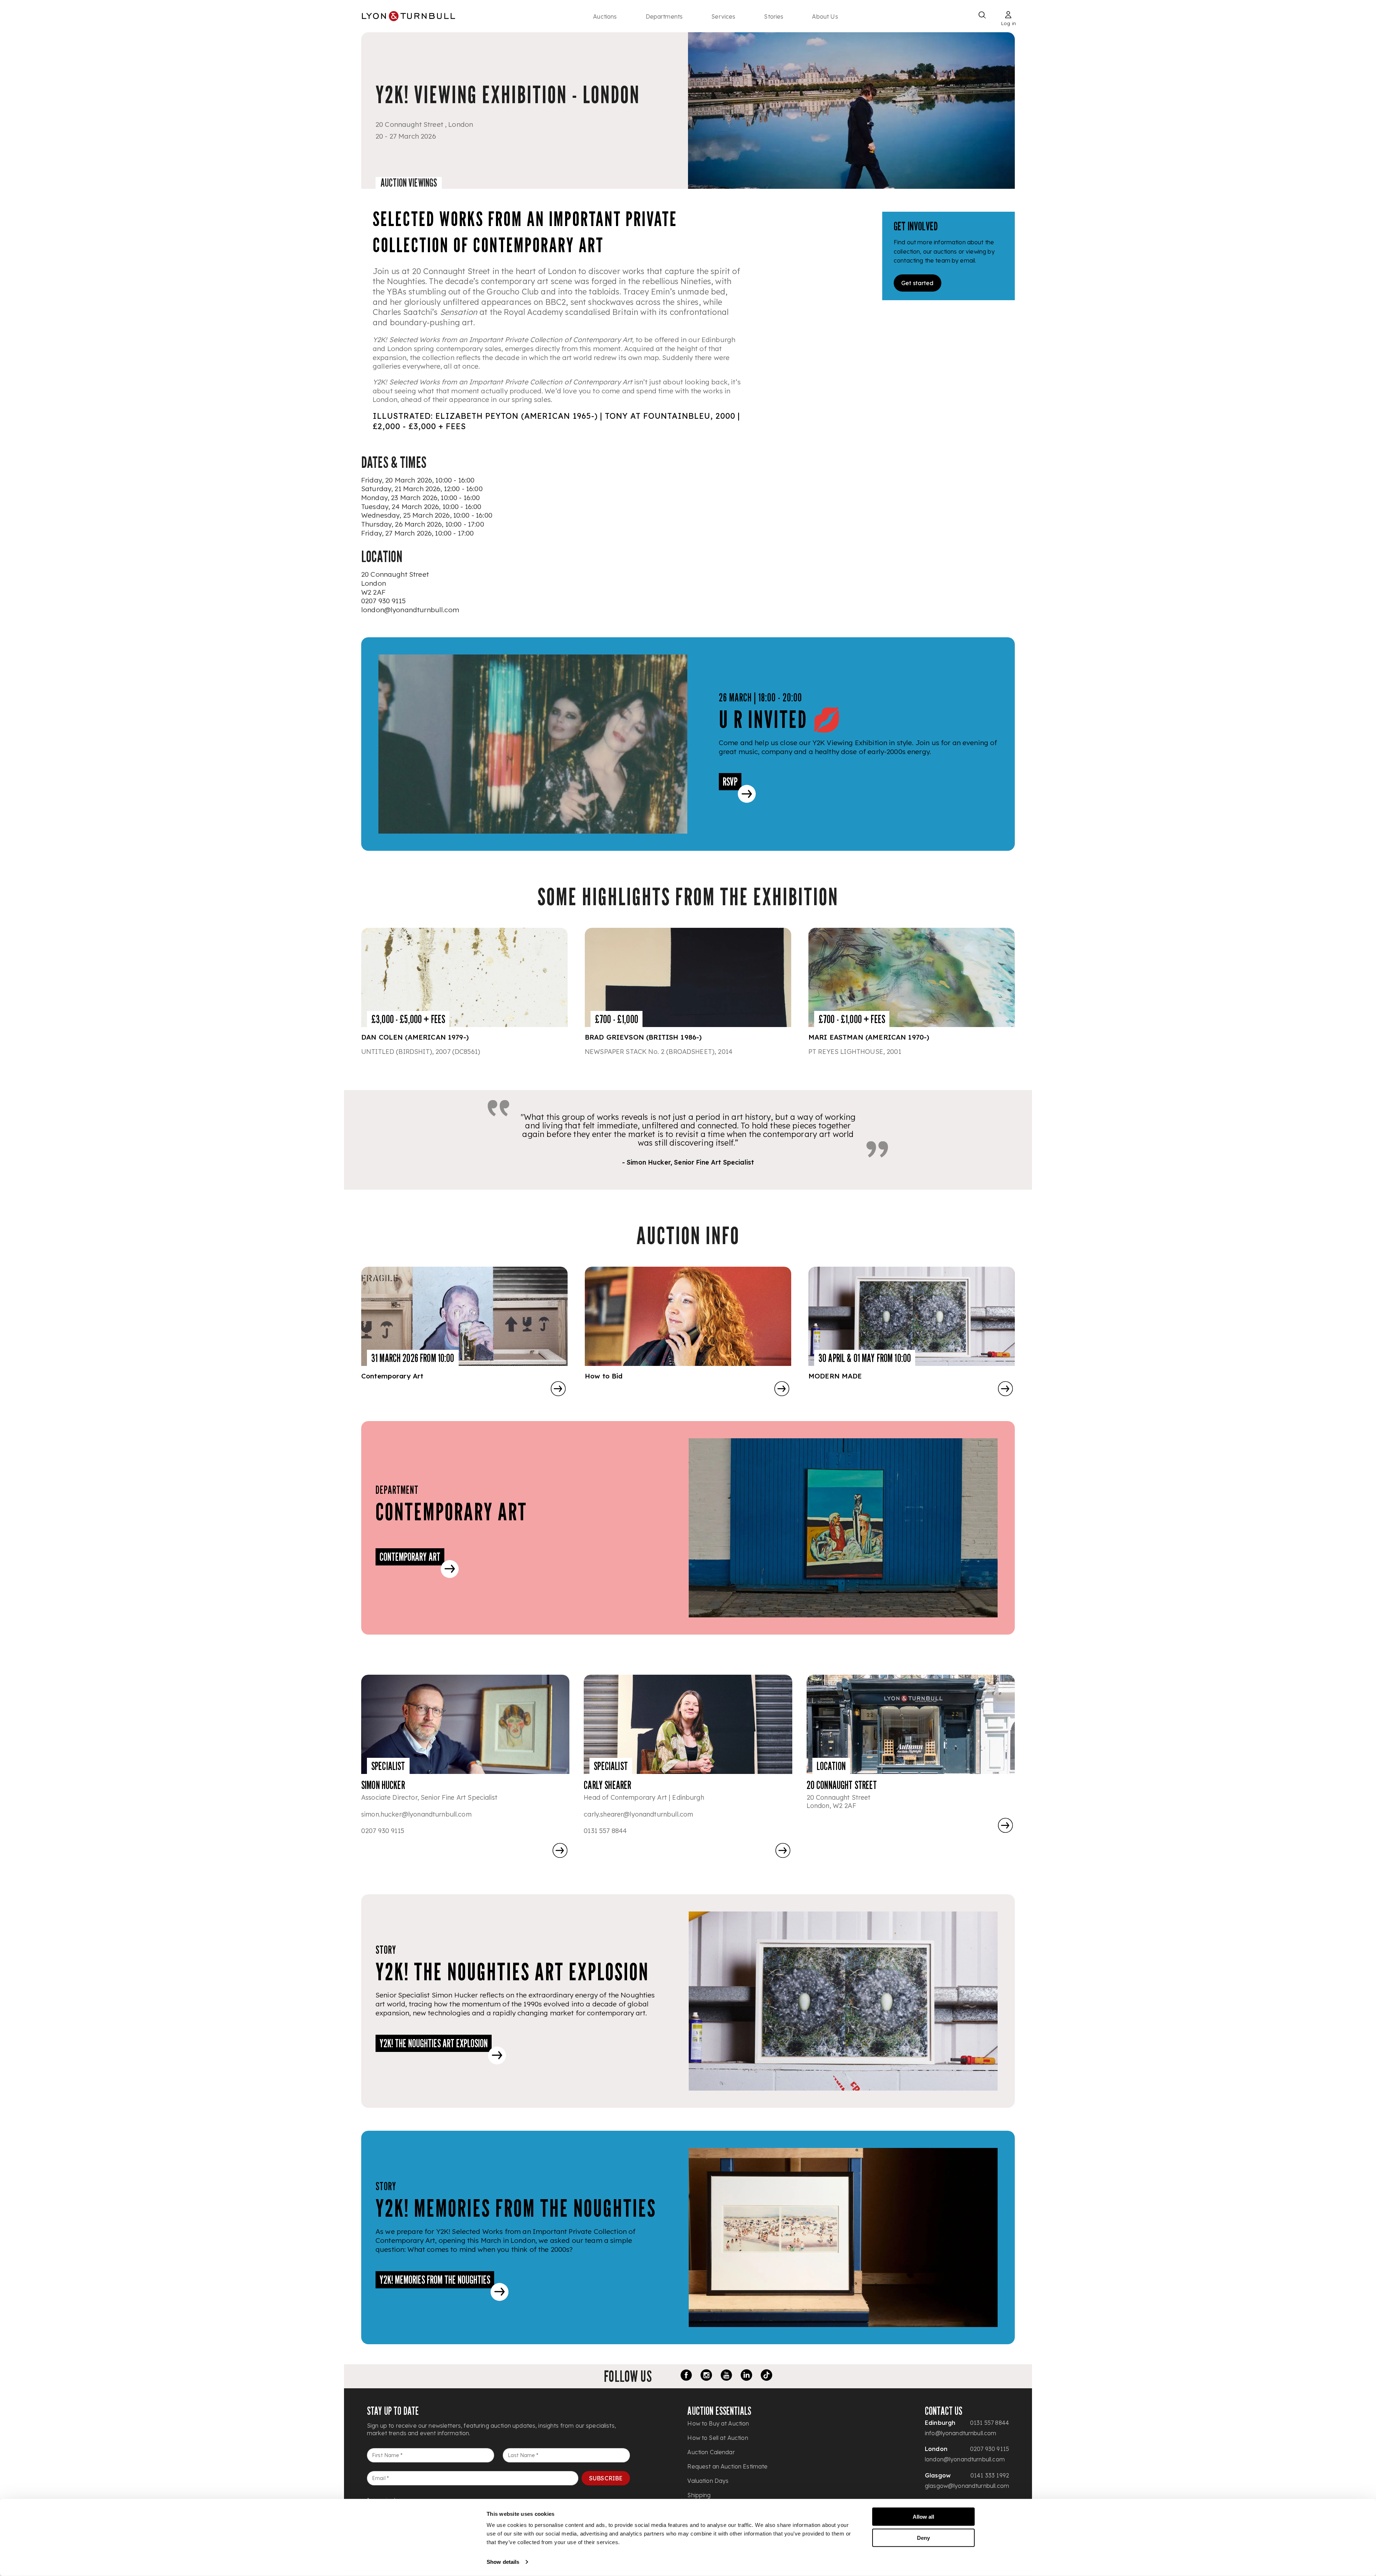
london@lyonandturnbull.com (410, 610)
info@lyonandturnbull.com (961, 2433)
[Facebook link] (686, 2376)
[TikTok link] (766, 2376)
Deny (923, 2537)
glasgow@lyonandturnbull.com (967, 2486)
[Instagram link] (706, 2376)
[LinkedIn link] (746, 2376)
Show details (503, 2562)
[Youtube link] (726, 2376)
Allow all (923, 2517)
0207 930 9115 (383, 601)
